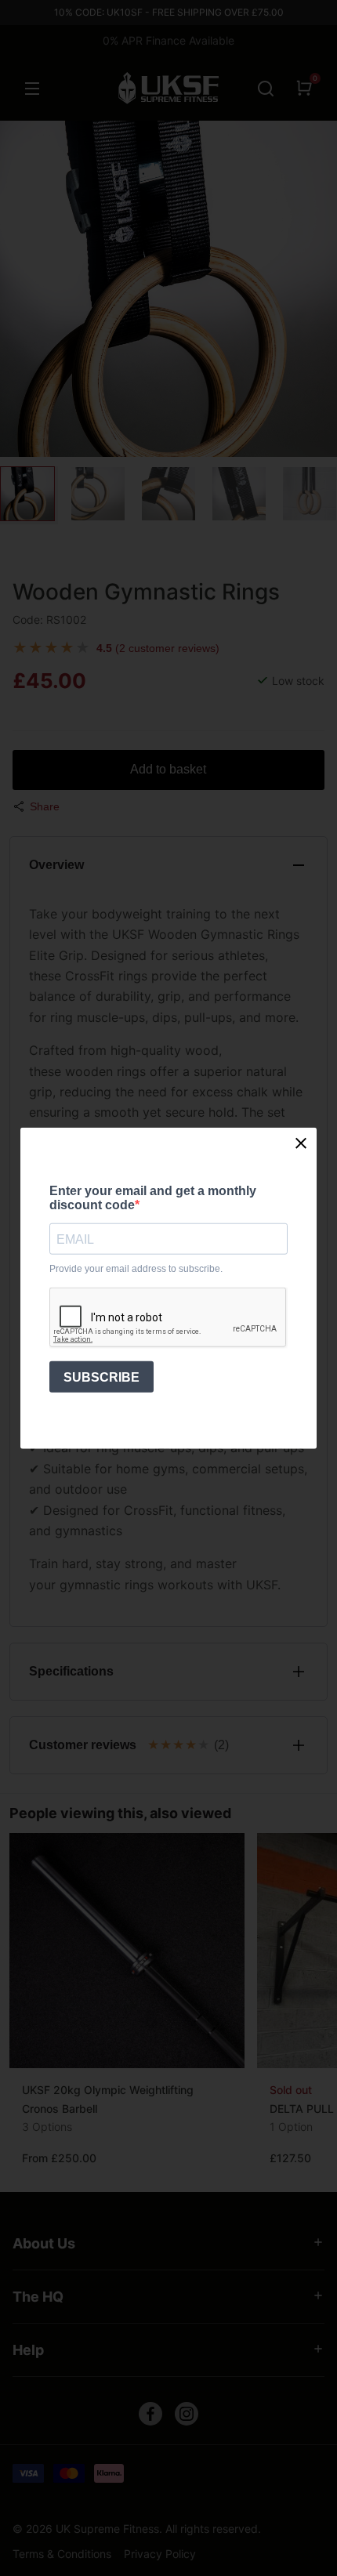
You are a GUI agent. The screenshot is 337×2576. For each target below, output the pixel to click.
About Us (44, 2243)
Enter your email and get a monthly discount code (153, 1197)
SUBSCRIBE (101, 1377)
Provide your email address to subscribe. (136, 1269)
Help (28, 2350)
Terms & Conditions (62, 2554)
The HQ (38, 2297)
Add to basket (168, 769)
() (158, 648)
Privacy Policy (160, 2554)
